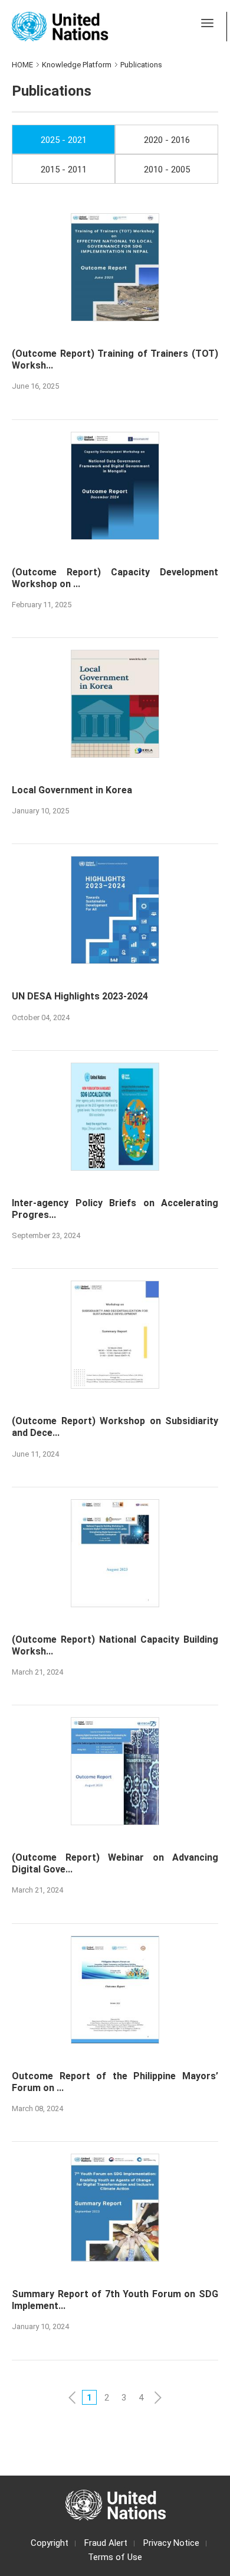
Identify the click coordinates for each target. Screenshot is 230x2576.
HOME (22, 65)
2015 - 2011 (64, 170)
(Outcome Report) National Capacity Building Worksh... (115, 1645)
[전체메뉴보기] (207, 23)
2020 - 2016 (167, 140)
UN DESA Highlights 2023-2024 (80, 996)
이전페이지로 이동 (72, 2397)
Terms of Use (115, 2557)
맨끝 (175, 2397)
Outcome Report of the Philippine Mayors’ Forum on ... (115, 2082)
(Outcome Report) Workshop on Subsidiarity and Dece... (115, 1427)
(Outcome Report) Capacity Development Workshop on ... (115, 578)
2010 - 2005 (167, 170)
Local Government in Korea (72, 790)
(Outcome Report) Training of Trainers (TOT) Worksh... (115, 359)
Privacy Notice (171, 2543)
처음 (55, 2397)
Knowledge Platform (77, 65)
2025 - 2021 (64, 140)
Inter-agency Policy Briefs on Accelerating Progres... (115, 1209)
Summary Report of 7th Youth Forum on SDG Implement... (115, 2300)
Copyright (50, 2543)
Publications (141, 65)
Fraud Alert (106, 2543)
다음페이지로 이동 (158, 2397)
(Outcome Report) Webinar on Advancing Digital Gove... (115, 1863)
